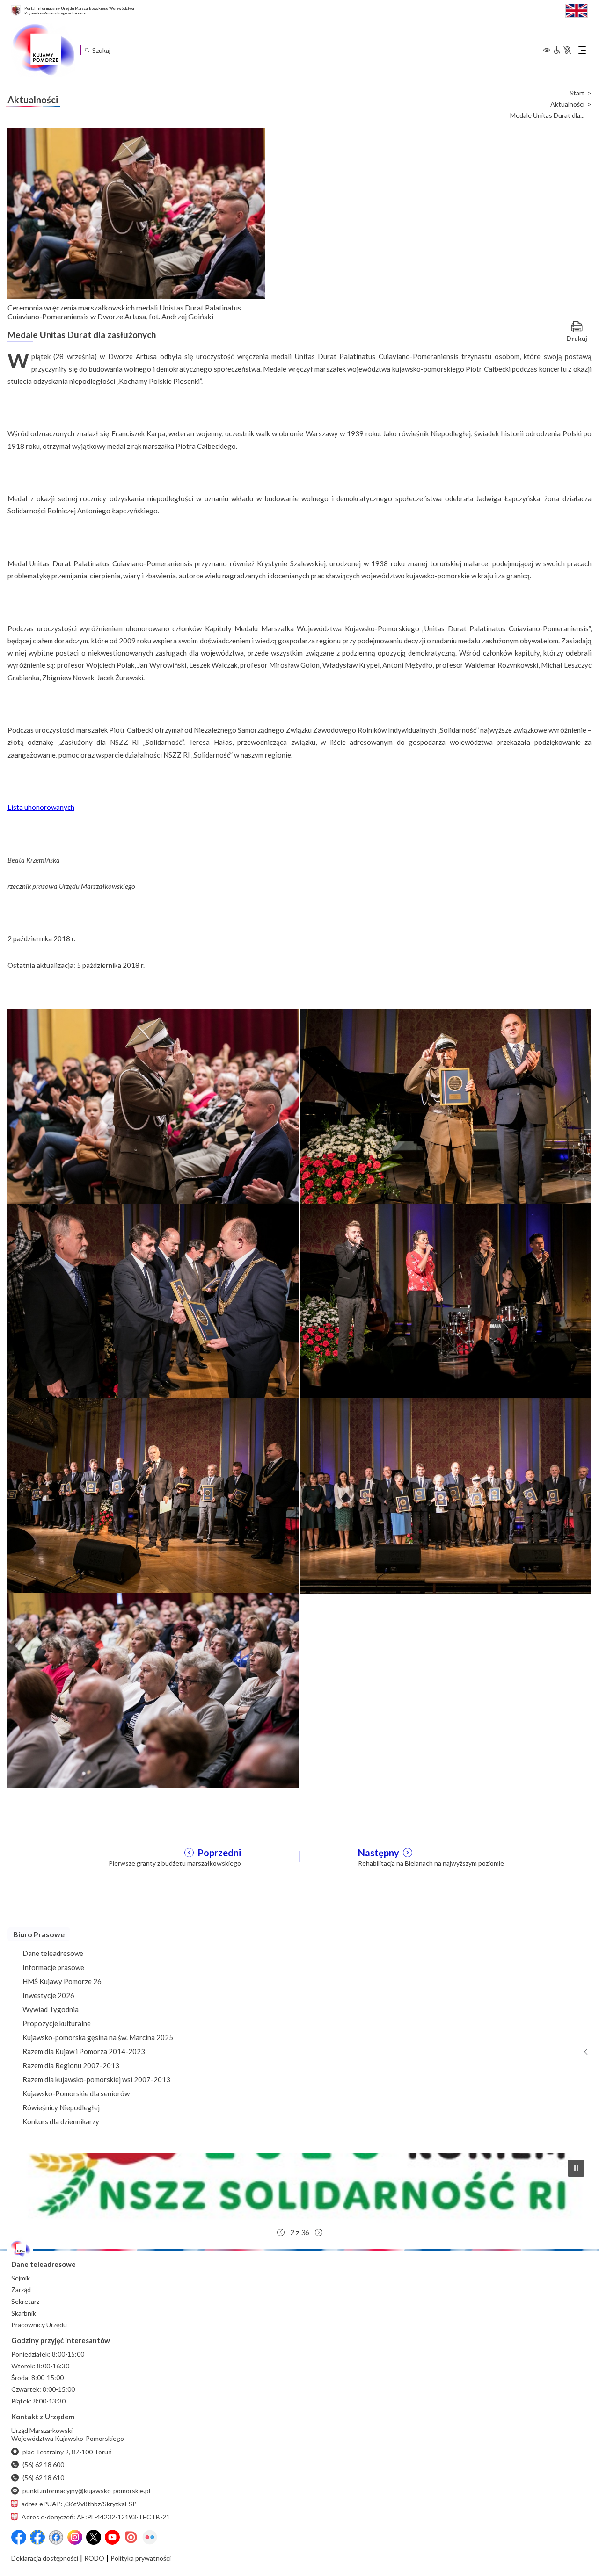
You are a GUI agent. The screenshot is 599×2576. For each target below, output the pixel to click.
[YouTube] (112, 2537)
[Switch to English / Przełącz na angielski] (577, 10)
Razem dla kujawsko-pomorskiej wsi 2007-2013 (96, 2079)
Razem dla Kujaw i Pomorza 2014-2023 (84, 2051)
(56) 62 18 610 (43, 2478)
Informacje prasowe (53, 1967)
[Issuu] (131, 2537)
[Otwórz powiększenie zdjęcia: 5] (153, 1495)
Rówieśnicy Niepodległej (61, 2107)
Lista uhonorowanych (41, 807)
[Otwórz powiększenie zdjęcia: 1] (153, 1106)
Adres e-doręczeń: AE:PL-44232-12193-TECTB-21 (96, 2517)
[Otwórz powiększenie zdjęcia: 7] (153, 1689)
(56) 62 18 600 (43, 2464)
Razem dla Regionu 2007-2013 (71, 2065)
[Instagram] (75, 2537)
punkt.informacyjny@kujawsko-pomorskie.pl (86, 2491)
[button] (299, 2188)
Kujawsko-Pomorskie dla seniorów (76, 2093)
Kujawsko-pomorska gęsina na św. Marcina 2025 (98, 2037)
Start (577, 93)
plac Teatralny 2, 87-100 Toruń (67, 2452)
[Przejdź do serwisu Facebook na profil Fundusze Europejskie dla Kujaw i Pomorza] (37, 2537)
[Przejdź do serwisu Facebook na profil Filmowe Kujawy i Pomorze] (56, 2537)
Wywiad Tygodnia (51, 2009)
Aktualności (567, 104)
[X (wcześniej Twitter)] (94, 2537)
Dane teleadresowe (53, 1953)
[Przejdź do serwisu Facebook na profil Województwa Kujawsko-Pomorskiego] (19, 2537)
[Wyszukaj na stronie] (87, 50)
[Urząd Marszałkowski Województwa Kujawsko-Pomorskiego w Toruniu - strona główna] (43, 50)
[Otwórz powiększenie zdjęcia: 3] (153, 1300)
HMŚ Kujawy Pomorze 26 (62, 1981)
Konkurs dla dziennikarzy (61, 2121)
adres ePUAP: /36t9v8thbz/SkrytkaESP (79, 2504)
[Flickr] (150, 2537)
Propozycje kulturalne (57, 2023)
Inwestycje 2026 (48, 1995)
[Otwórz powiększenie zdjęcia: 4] (446, 1300)
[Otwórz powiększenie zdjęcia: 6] (446, 1495)
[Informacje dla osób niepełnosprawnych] (562, 50)
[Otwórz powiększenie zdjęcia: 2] (446, 1106)
